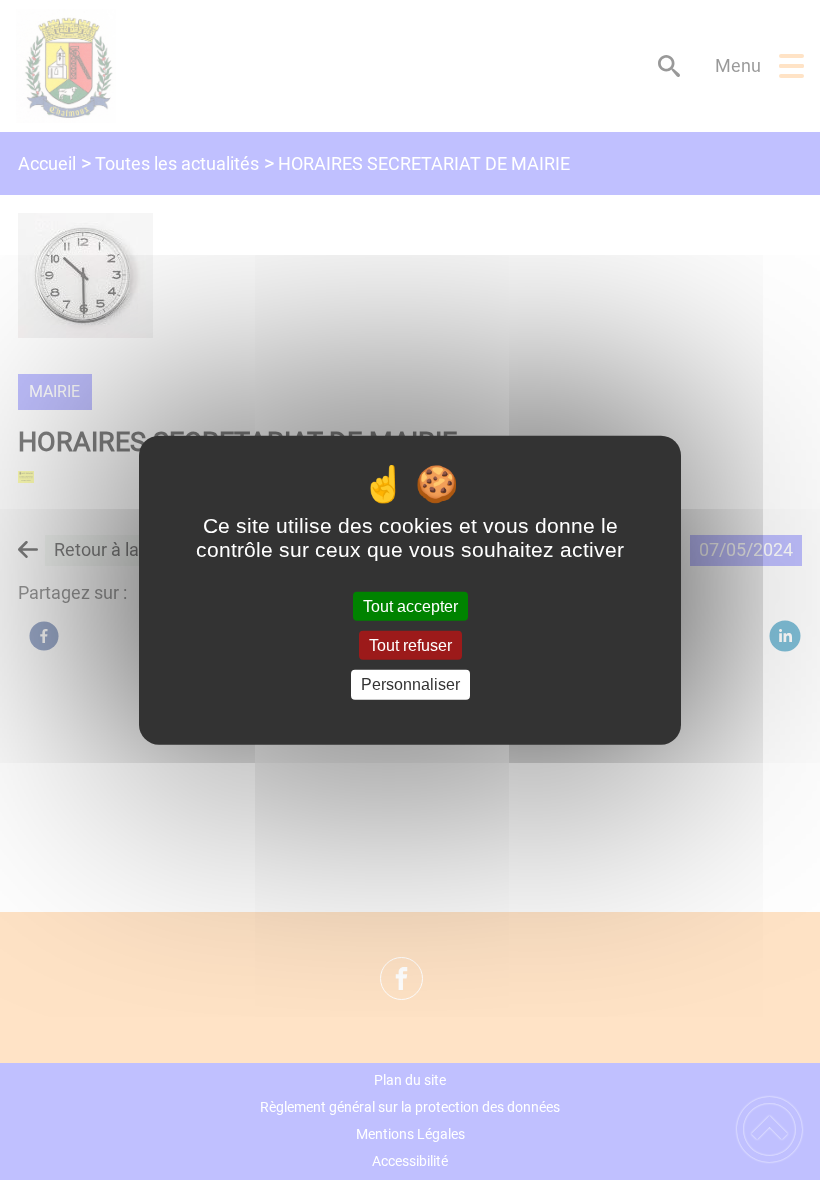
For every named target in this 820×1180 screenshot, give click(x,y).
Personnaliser (410, 684)
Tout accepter (410, 606)
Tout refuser (410, 645)
